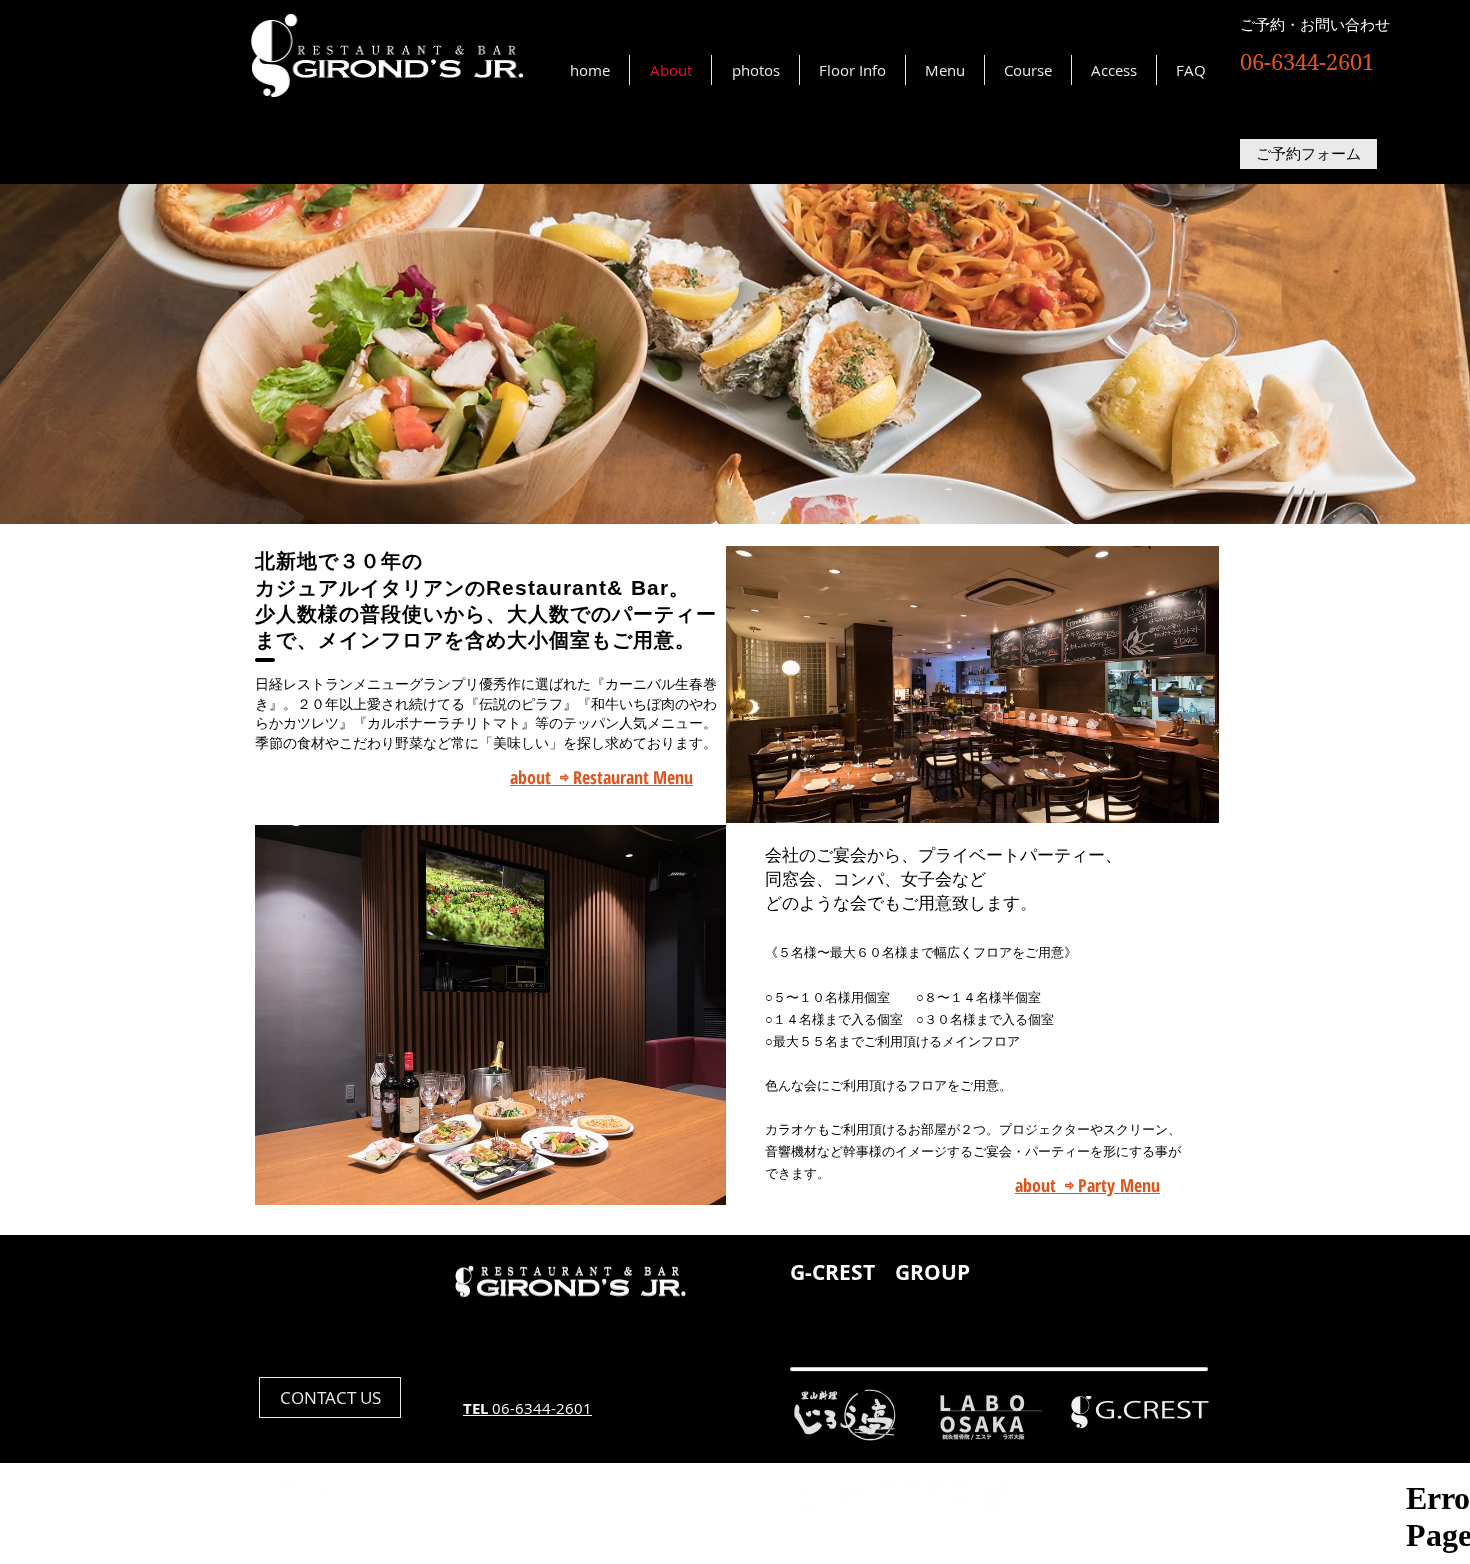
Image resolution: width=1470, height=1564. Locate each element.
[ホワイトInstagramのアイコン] (297, 1487)
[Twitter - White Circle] (363, 1487)
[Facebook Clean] (330, 1487)
